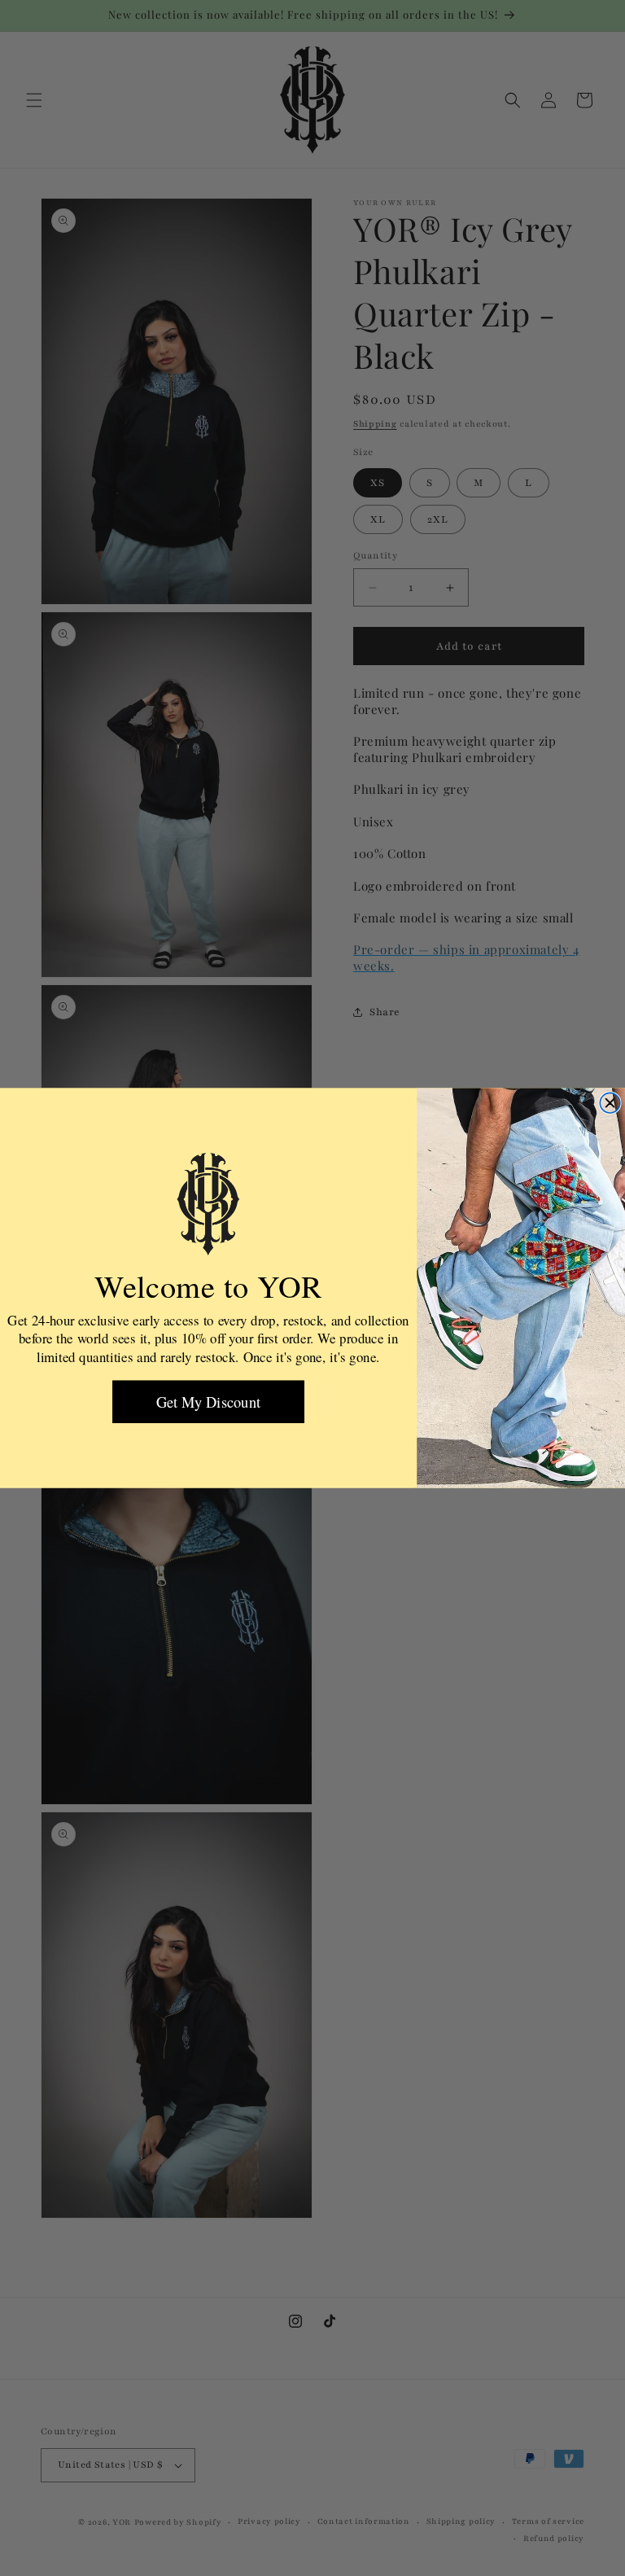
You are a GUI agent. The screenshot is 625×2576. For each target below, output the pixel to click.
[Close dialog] (610, 1103)
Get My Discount (208, 1402)
